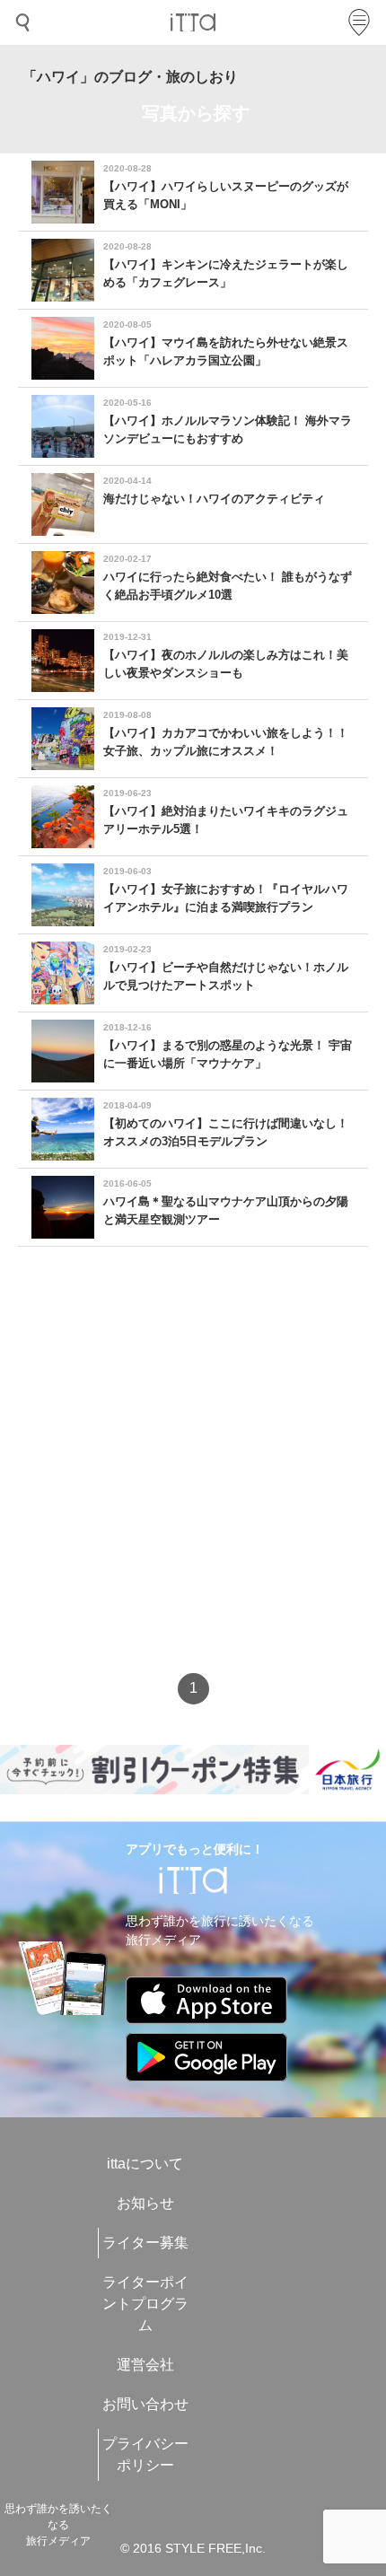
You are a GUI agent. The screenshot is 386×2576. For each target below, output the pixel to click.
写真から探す (196, 113)
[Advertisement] (193, 1476)
